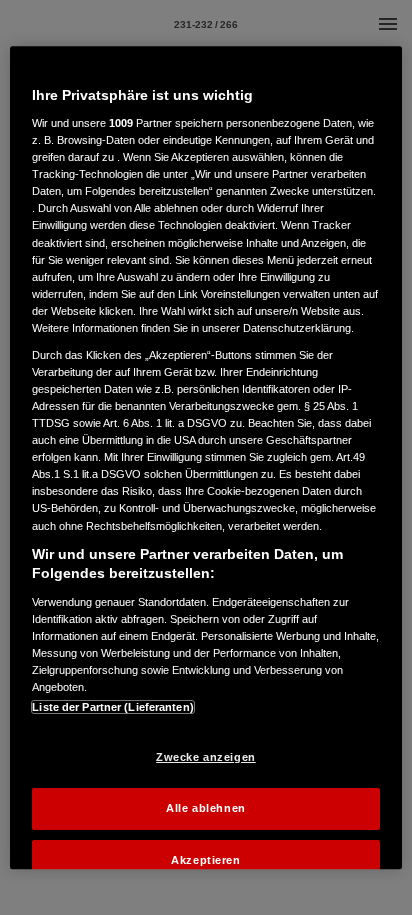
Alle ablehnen (205, 808)
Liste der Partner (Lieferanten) (113, 707)
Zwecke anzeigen (206, 757)
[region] (205, 458)
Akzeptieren (205, 860)
